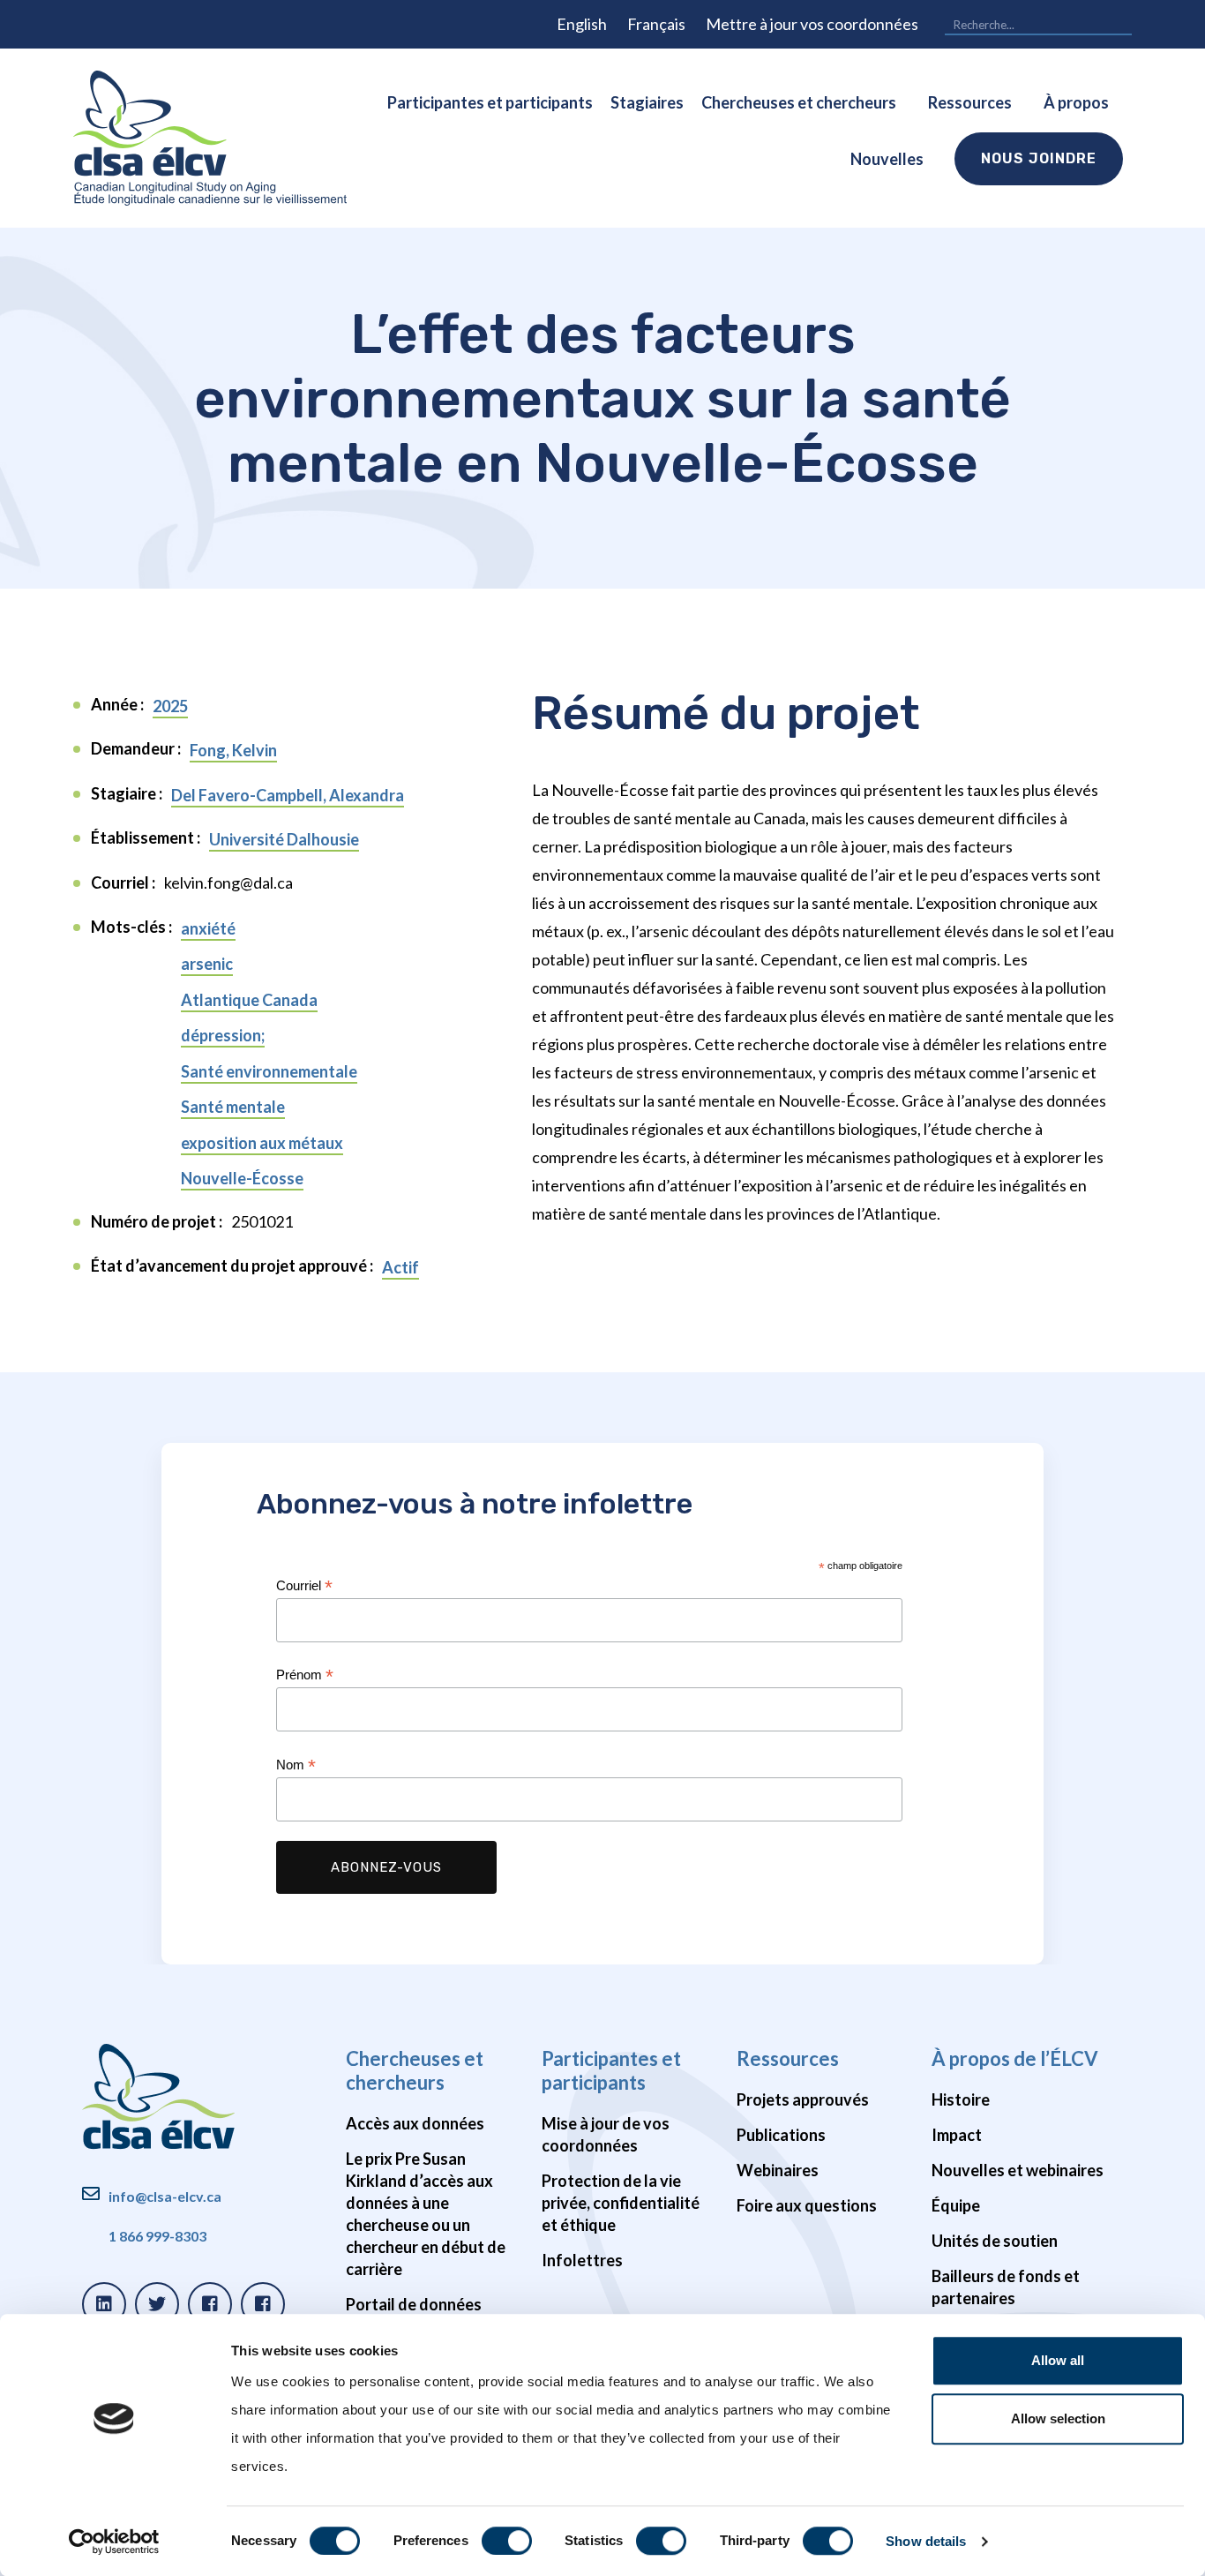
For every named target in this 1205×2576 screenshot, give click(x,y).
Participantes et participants (490, 102)
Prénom (305, 1675)
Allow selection (1058, 2418)
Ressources (970, 102)
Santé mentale (233, 1107)
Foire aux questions (807, 2205)
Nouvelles (887, 159)
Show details (926, 2541)
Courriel (304, 1586)
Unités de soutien (995, 2241)
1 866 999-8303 (157, 2236)
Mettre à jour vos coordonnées (812, 24)
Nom (296, 1765)
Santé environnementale (269, 1071)
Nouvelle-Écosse (242, 1178)
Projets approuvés (803, 2099)
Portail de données (414, 2304)
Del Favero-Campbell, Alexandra (288, 795)
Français (656, 24)
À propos (1076, 102)
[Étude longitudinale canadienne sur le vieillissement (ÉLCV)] (210, 138)
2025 (170, 706)
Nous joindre (1039, 158)
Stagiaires (647, 102)
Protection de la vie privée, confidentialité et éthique (621, 2203)
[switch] (507, 2541)
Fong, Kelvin (233, 750)
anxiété (208, 928)
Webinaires (778, 2170)
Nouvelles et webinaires (1018, 2170)
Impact (957, 2135)
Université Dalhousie (284, 839)
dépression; (223, 1035)
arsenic (207, 964)
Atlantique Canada (249, 1000)
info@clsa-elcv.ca (165, 2196)
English (582, 24)
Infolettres (582, 2260)
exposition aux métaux (262, 1143)
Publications (781, 2135)
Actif (400, 1267)
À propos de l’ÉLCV (1015, 2058)
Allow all (1058, 2360)
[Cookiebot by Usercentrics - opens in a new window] (114, 2542)
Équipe (956, 2205)
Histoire (961, 2099)
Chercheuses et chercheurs (799, 102)
